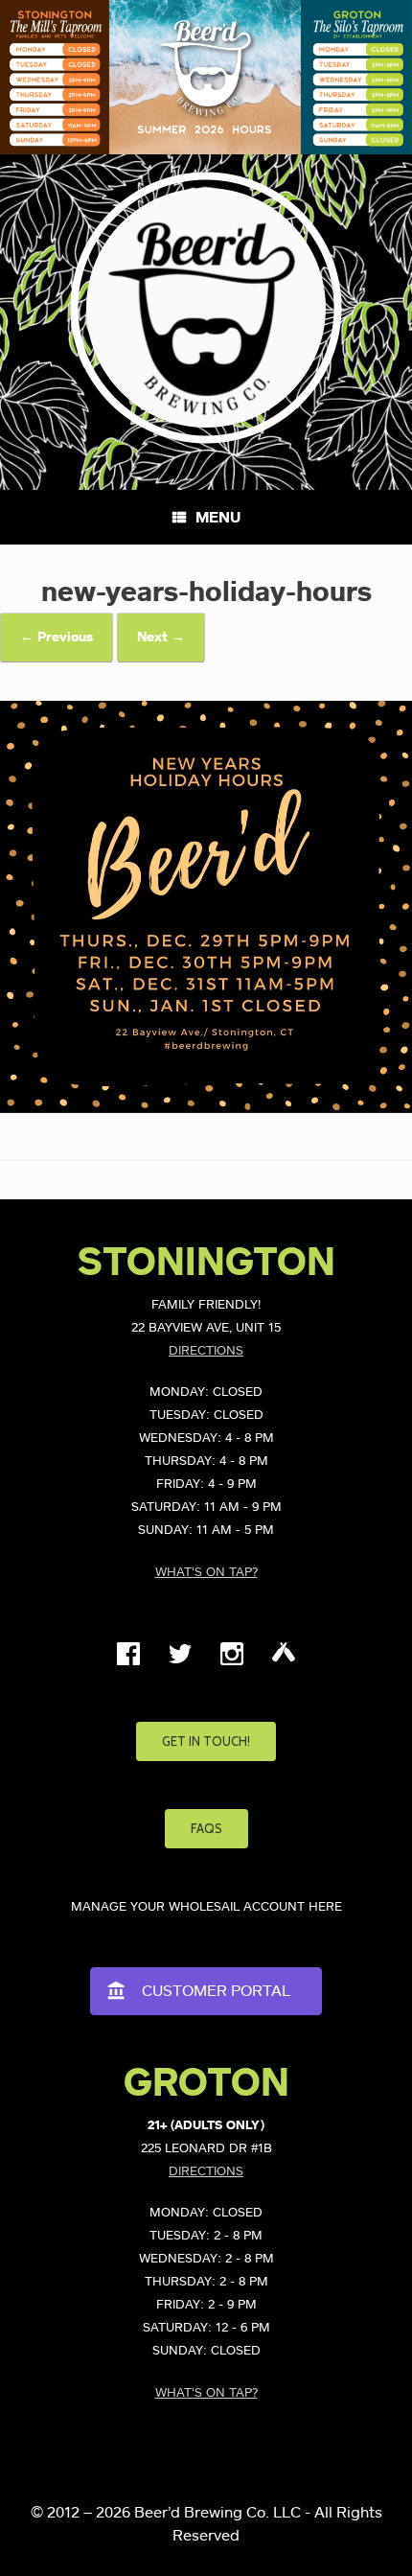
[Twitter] (180, 1662)
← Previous (57, 638)
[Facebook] (128, 1662)
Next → (161, 638)
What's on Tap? (206, 1573)
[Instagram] (232, 1662)
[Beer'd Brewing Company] (206, 308)
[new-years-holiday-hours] (206, 1108)
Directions (206, 1351)
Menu (218, 518)
